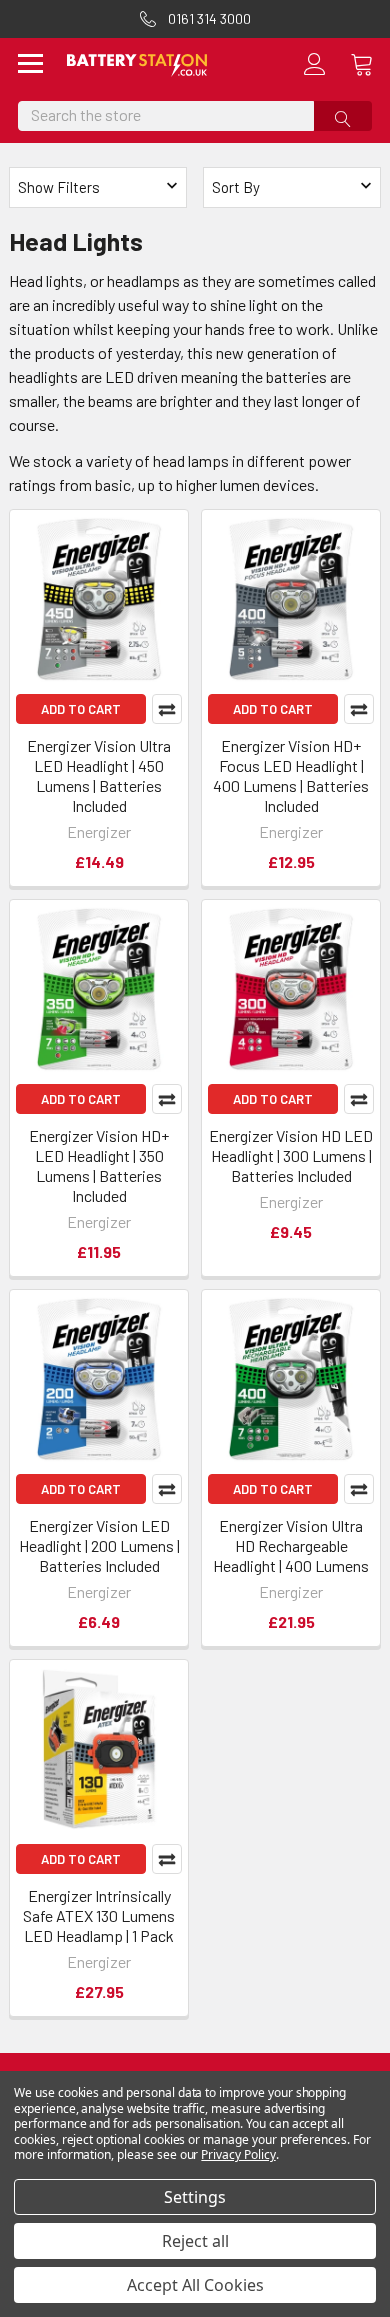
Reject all (195, 2241)
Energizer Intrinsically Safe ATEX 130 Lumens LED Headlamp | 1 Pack (99, 1915)
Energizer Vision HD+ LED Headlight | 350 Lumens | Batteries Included (99, 1165)
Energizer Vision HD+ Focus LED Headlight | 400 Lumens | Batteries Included (291, 775)
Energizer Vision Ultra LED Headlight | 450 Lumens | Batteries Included (99, 775)
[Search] (343, 116)
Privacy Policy (238, 2154)
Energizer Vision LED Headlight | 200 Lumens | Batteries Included (99, 1545)
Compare (167, 709)
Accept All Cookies (195, 2285)
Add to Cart (81, 709)
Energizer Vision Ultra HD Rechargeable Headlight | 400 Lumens (291, 1545)
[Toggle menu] (31, 65)
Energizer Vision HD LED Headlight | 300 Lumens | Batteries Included (291, 1155)
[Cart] (370, 64)
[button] (292, 187)
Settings (195, 2197)
